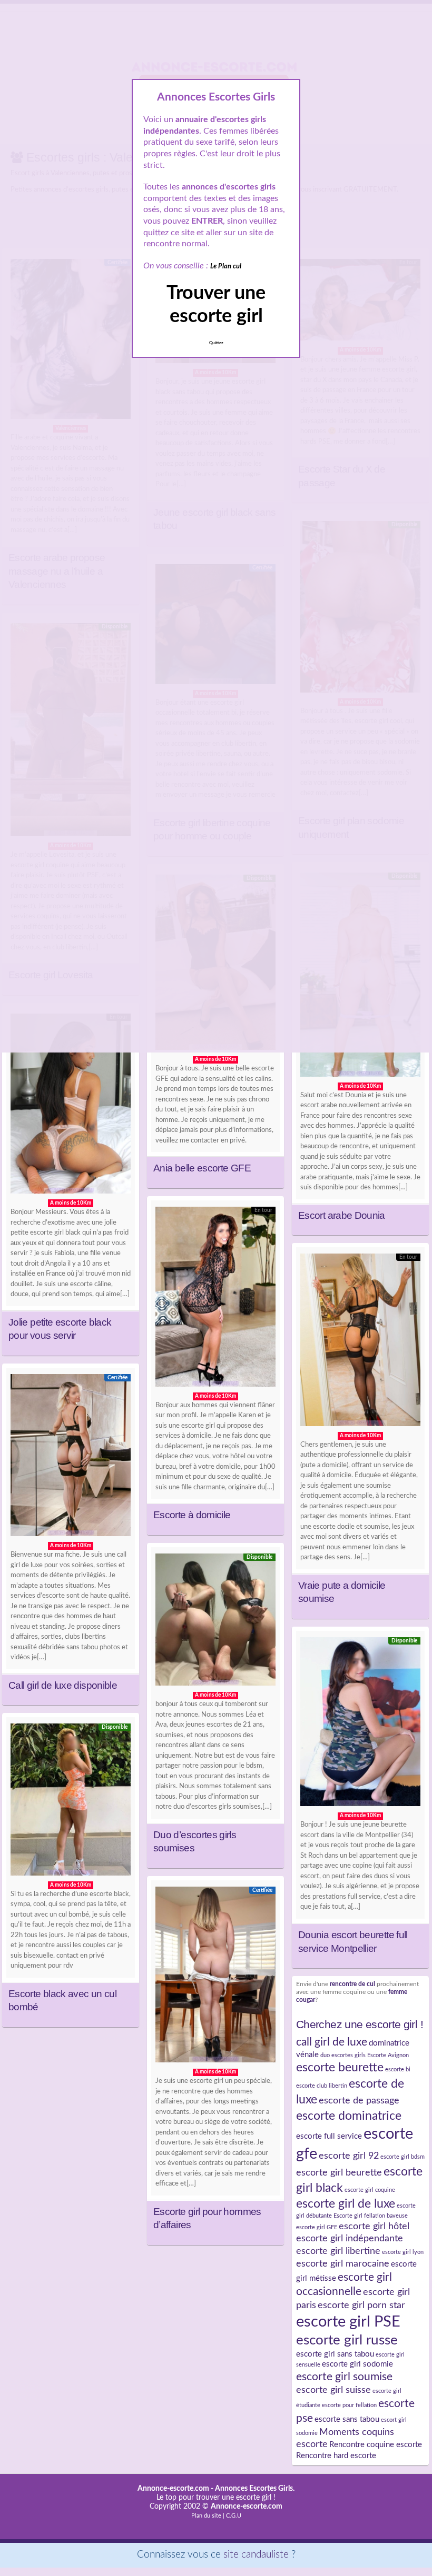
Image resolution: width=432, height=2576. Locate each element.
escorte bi (398, 2069)
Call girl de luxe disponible (63, 1685)
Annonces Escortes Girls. (255, 2489)
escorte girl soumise (344, 2377)
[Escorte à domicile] (215, 1299)
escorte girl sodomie (357, 2364)
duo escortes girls (343, 2055)
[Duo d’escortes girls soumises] (215, 1622)
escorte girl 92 (349, 2156)
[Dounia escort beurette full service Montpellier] (360, 1724)
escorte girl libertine (338, 2251)
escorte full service (329, 2136)
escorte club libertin (322, 2086)
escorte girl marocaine (343, 2264)
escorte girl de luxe (346, 2204)
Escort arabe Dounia (342, 1215)
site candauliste (256, 2555)
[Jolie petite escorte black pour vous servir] (71, 1106)
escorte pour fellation (349, 2405)
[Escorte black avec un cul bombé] (71, 1802)
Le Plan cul (226, 267)
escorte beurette (340, 2068)
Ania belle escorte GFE (202, 1168)
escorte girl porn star (361, 2305)
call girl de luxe (332, 2042)
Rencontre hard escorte (336, 2456)
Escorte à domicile (192, 1515)
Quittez (216, 343)
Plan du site (206, 2516)
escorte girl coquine (370, 2190)
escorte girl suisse (333, 2390)
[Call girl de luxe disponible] (71, 1458)
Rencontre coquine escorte (376, 2445)
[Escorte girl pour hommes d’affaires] (215, 1977)
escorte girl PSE (348, 2322)
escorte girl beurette (339, 2173)
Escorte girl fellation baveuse (371, 2216)
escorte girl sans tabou (335, 2354)
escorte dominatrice (349, 2116)
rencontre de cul (352, 1984)
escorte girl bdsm (402, 2157)
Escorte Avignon (388, 2055)
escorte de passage (359, 2101)
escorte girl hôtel (374, 2226)
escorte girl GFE (317, 2227)
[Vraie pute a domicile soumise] (360, 1342)
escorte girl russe (347, 2340)
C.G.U (234, 2516)
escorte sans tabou (347, 2419)
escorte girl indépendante (350, 2238)
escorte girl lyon (403, 2252)
